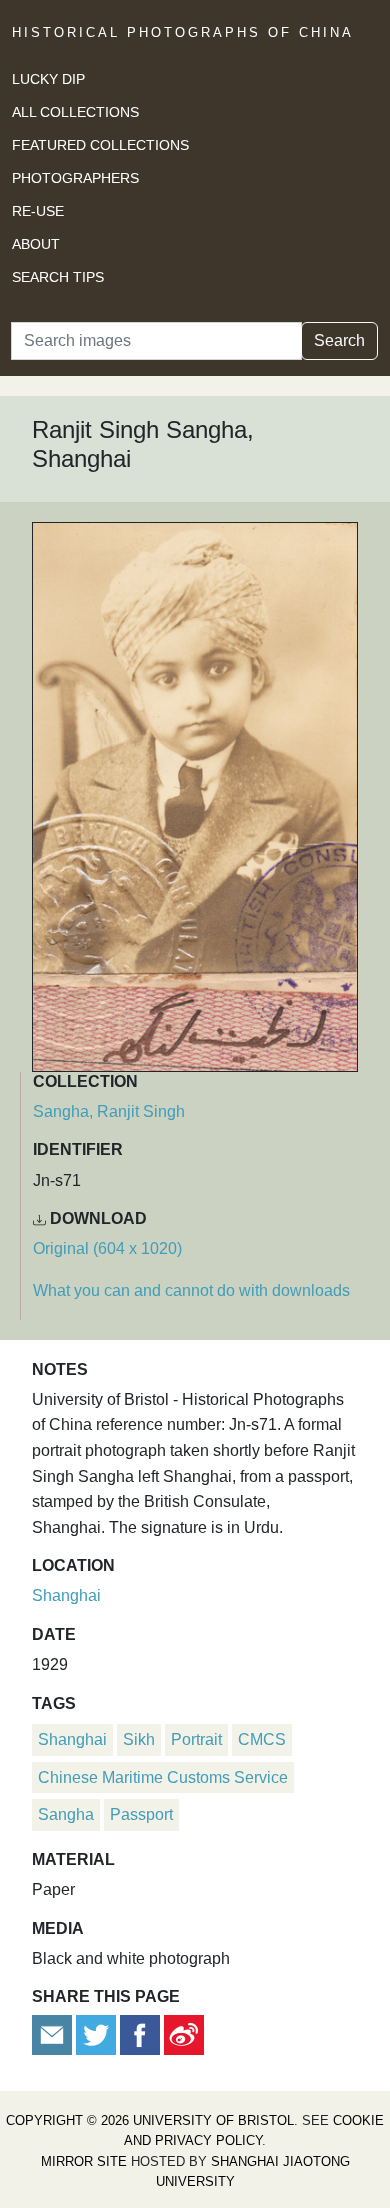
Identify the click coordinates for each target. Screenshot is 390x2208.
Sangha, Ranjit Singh (109, 1111)
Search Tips (58, 277)
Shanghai (66, 1595)
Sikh (139, 1739)
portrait (196, 1739)
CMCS (262, 1739)
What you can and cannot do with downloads (191, 1290)
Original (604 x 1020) (107, 1248)
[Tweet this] (98, 2033)
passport (141, 1814)
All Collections (75, 112)
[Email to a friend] (54, 2033)
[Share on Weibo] (184, 2033)
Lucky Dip (48, 79)
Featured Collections (100, 145)
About (36, 244)
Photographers (75, 178)
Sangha (66, 1814)
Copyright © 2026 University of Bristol (150, 2120)
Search (339, 340)
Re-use (38, 211)
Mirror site (84, 2161)
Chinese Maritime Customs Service (163, 1777)
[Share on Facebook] (140, 2033)
